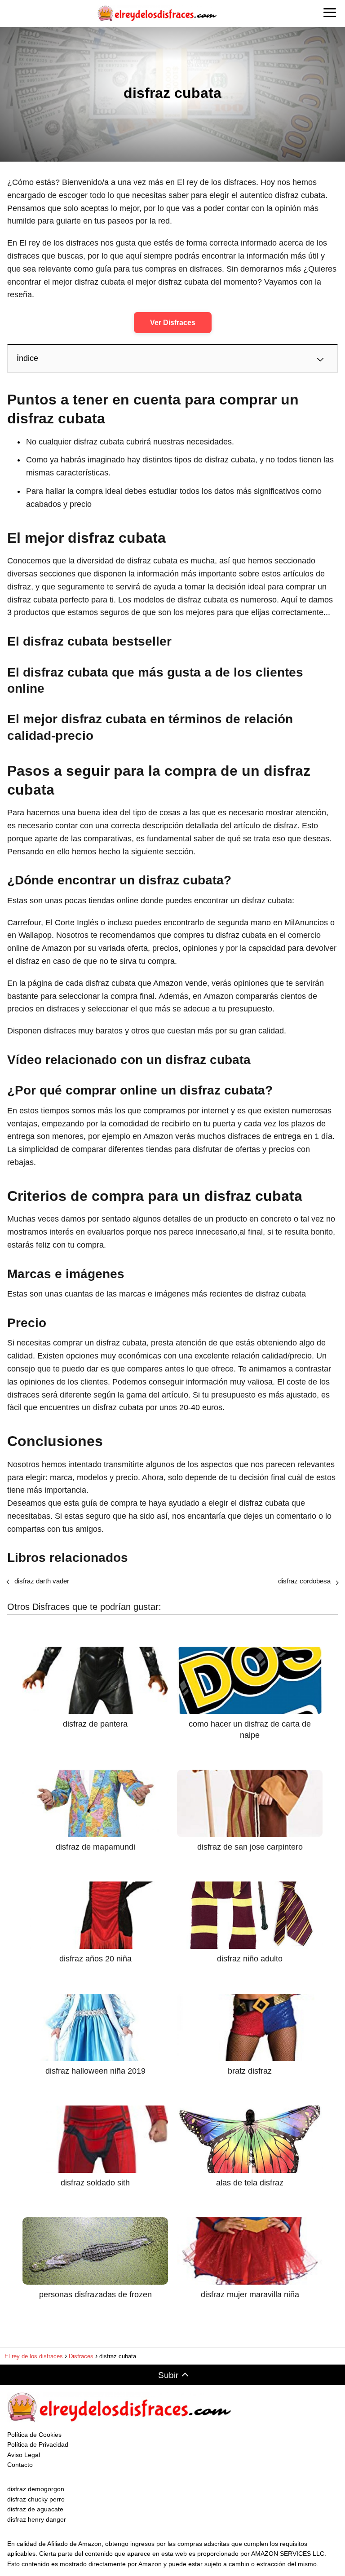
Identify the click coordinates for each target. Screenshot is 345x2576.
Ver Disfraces (173, 323)
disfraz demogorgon (36, 2489)
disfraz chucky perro (36, 2499)
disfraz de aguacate (35, 2509)
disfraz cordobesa (304, 1581)
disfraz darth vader (42, 1581)
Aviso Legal (24, 2455)
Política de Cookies (34, 2435)
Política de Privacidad (38, 2444)
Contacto (20, 2465)
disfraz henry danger (37, 2519)
